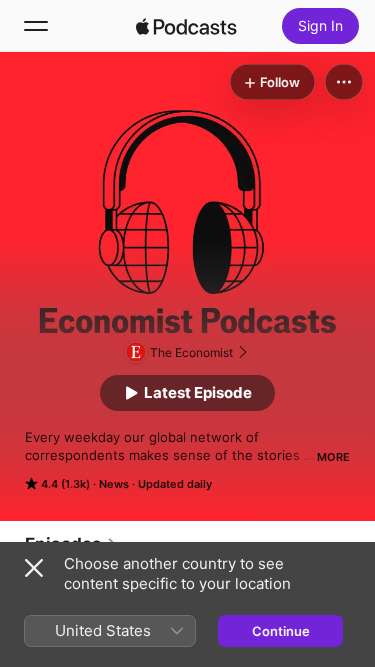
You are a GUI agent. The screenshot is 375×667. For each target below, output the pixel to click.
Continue (281, 631)
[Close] (34, 568)
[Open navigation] (36, 26)
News (114, 484)
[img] (187, 26)
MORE (333, 457)
